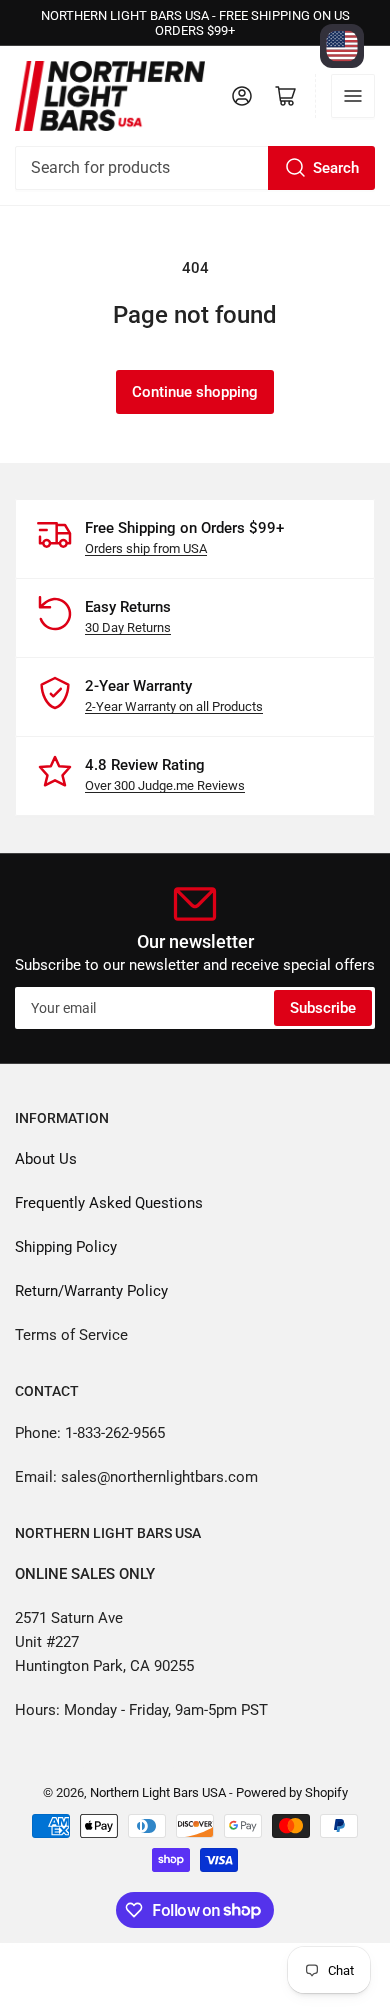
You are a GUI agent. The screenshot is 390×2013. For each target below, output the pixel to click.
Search (336, 168)
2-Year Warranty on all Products (174, 706)
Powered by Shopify (292, 1792)
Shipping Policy (66, 1247)
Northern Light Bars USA (158, 1792)
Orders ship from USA (146, 548)
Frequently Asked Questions (109, 1203)
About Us (46, 1159)
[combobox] (195, 168)
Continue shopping (195, 392)
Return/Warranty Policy (91, 1291)
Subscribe (323, 1008)
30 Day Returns (128, 627)
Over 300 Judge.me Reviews (165, 785)
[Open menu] (353, 96)
